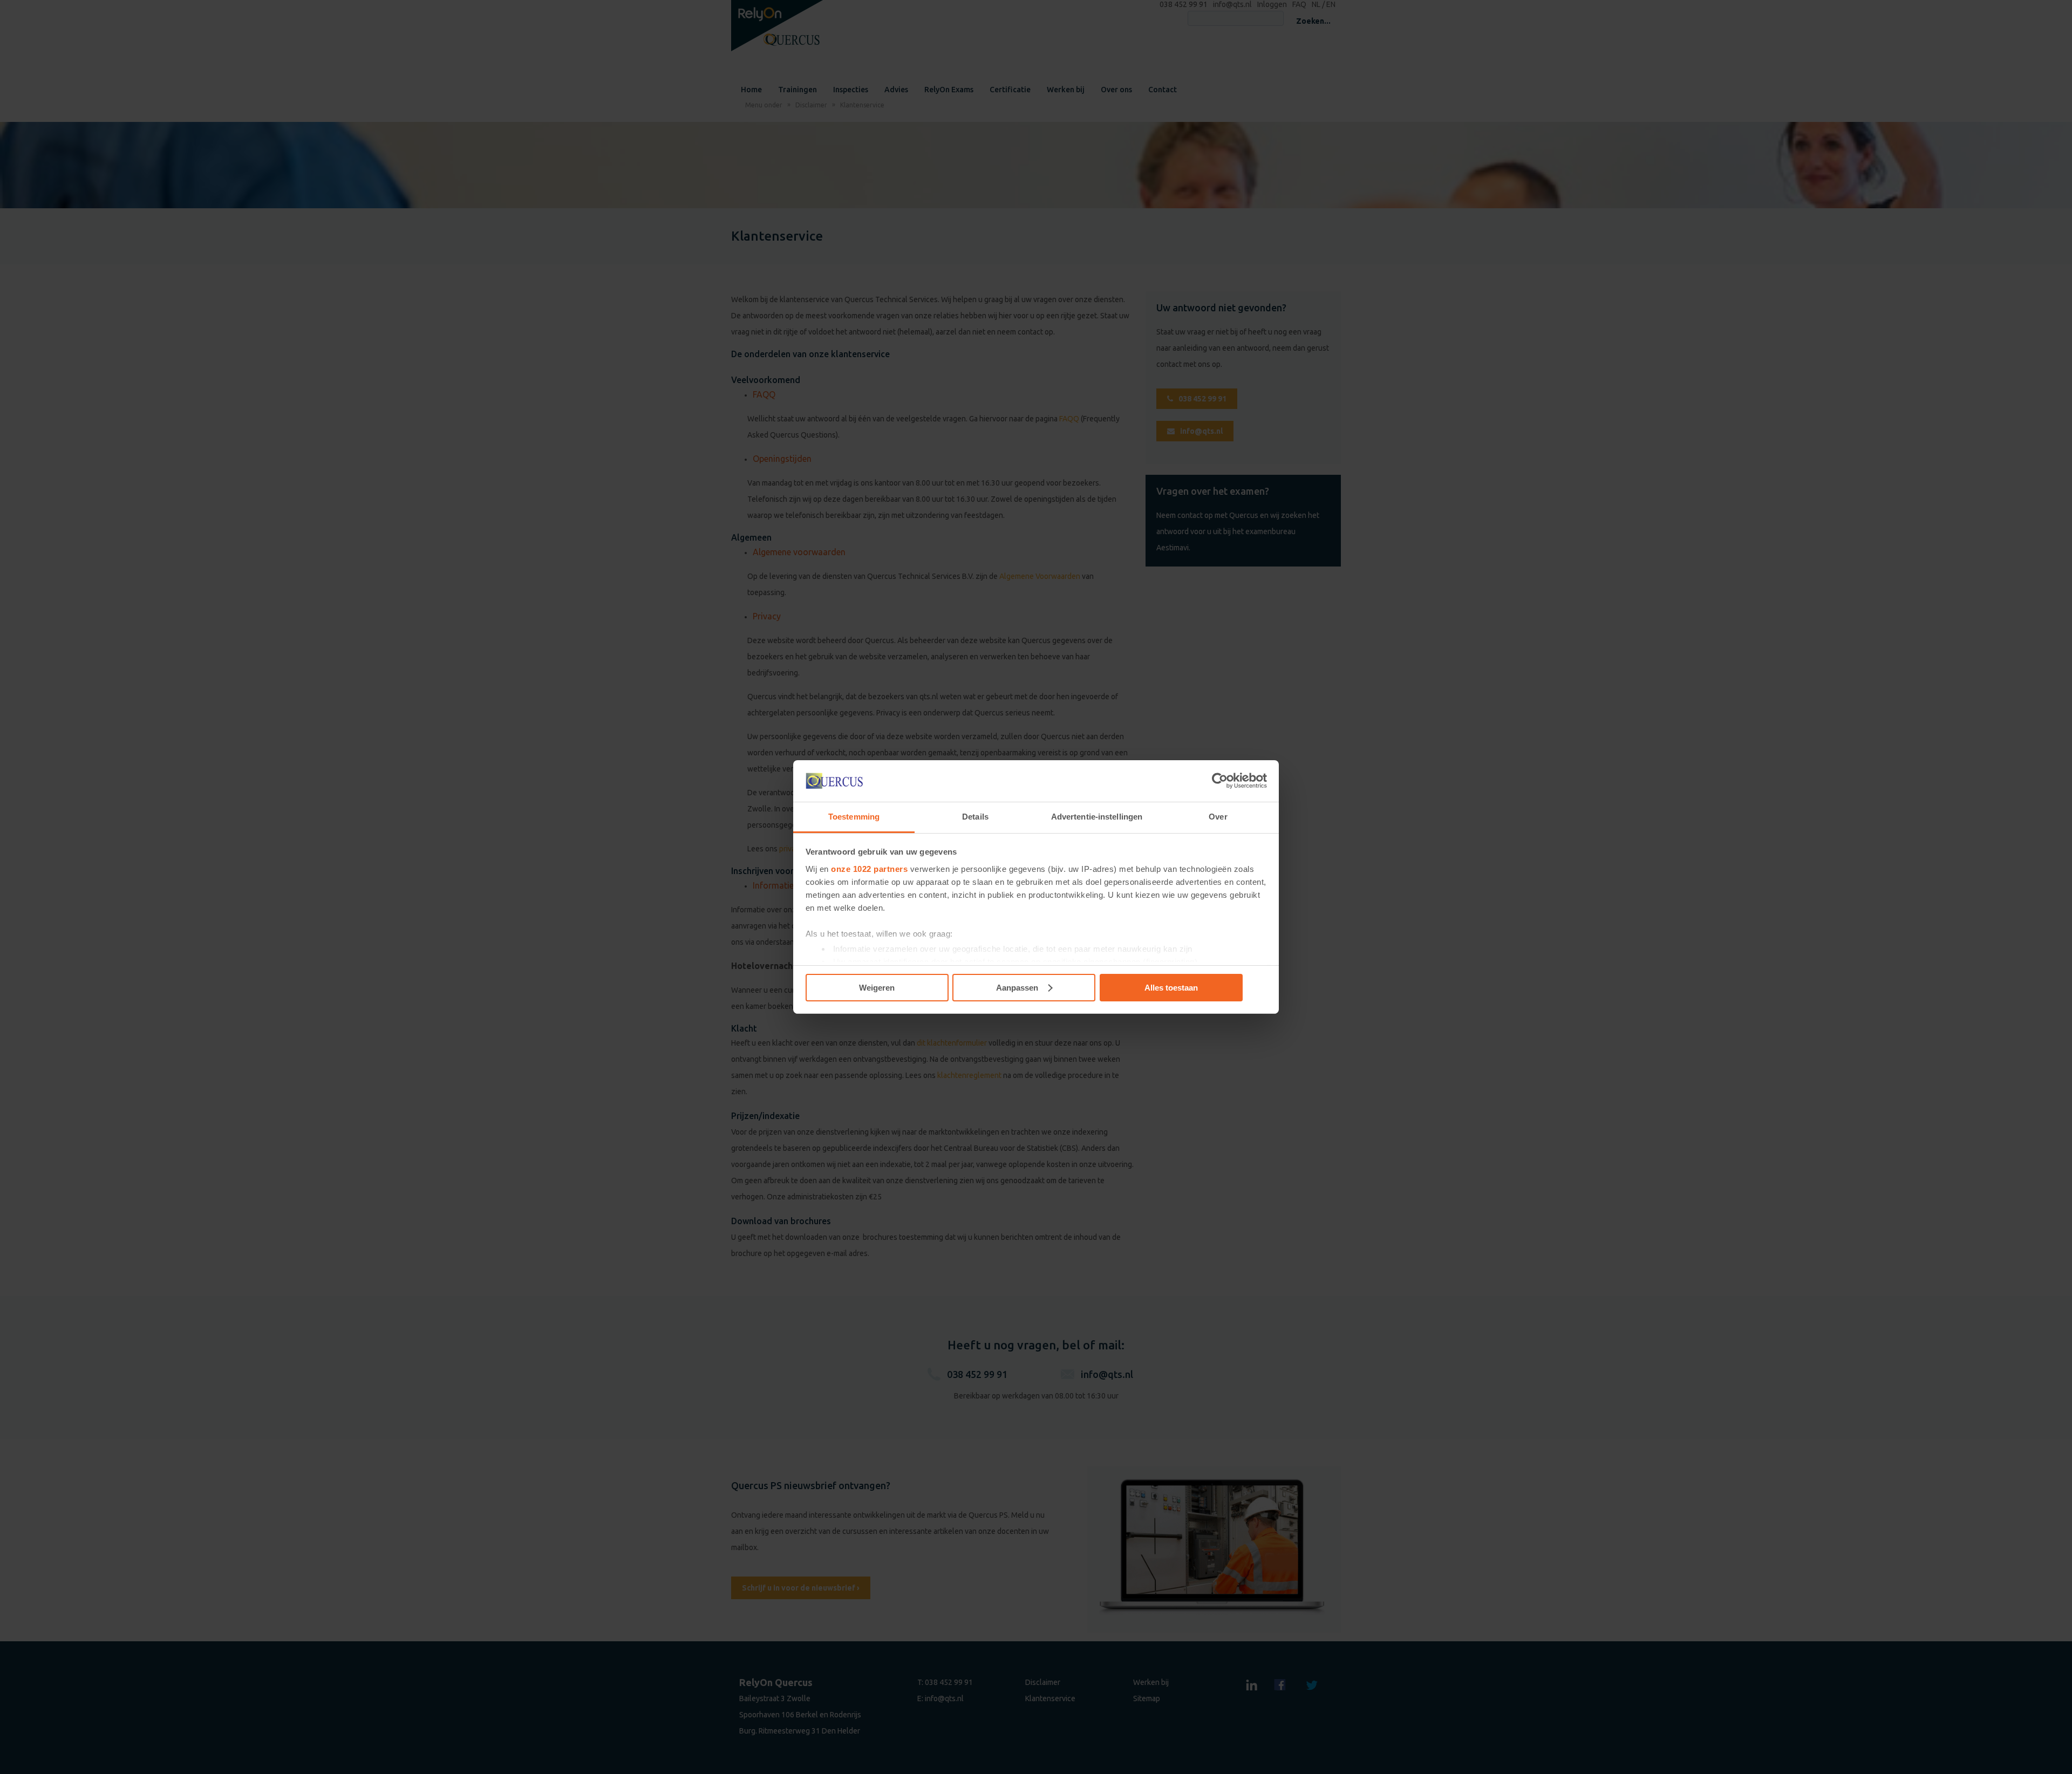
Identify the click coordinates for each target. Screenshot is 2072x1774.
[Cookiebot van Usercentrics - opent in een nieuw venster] (1220, 781)
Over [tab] (1218, 817)
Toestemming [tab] (854, 817)
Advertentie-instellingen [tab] (1097, 817)
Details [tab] (975, 817)
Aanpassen (1017, 988)
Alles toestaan (1171, 988)
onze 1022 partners (869, 869)
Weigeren (877, 988)
